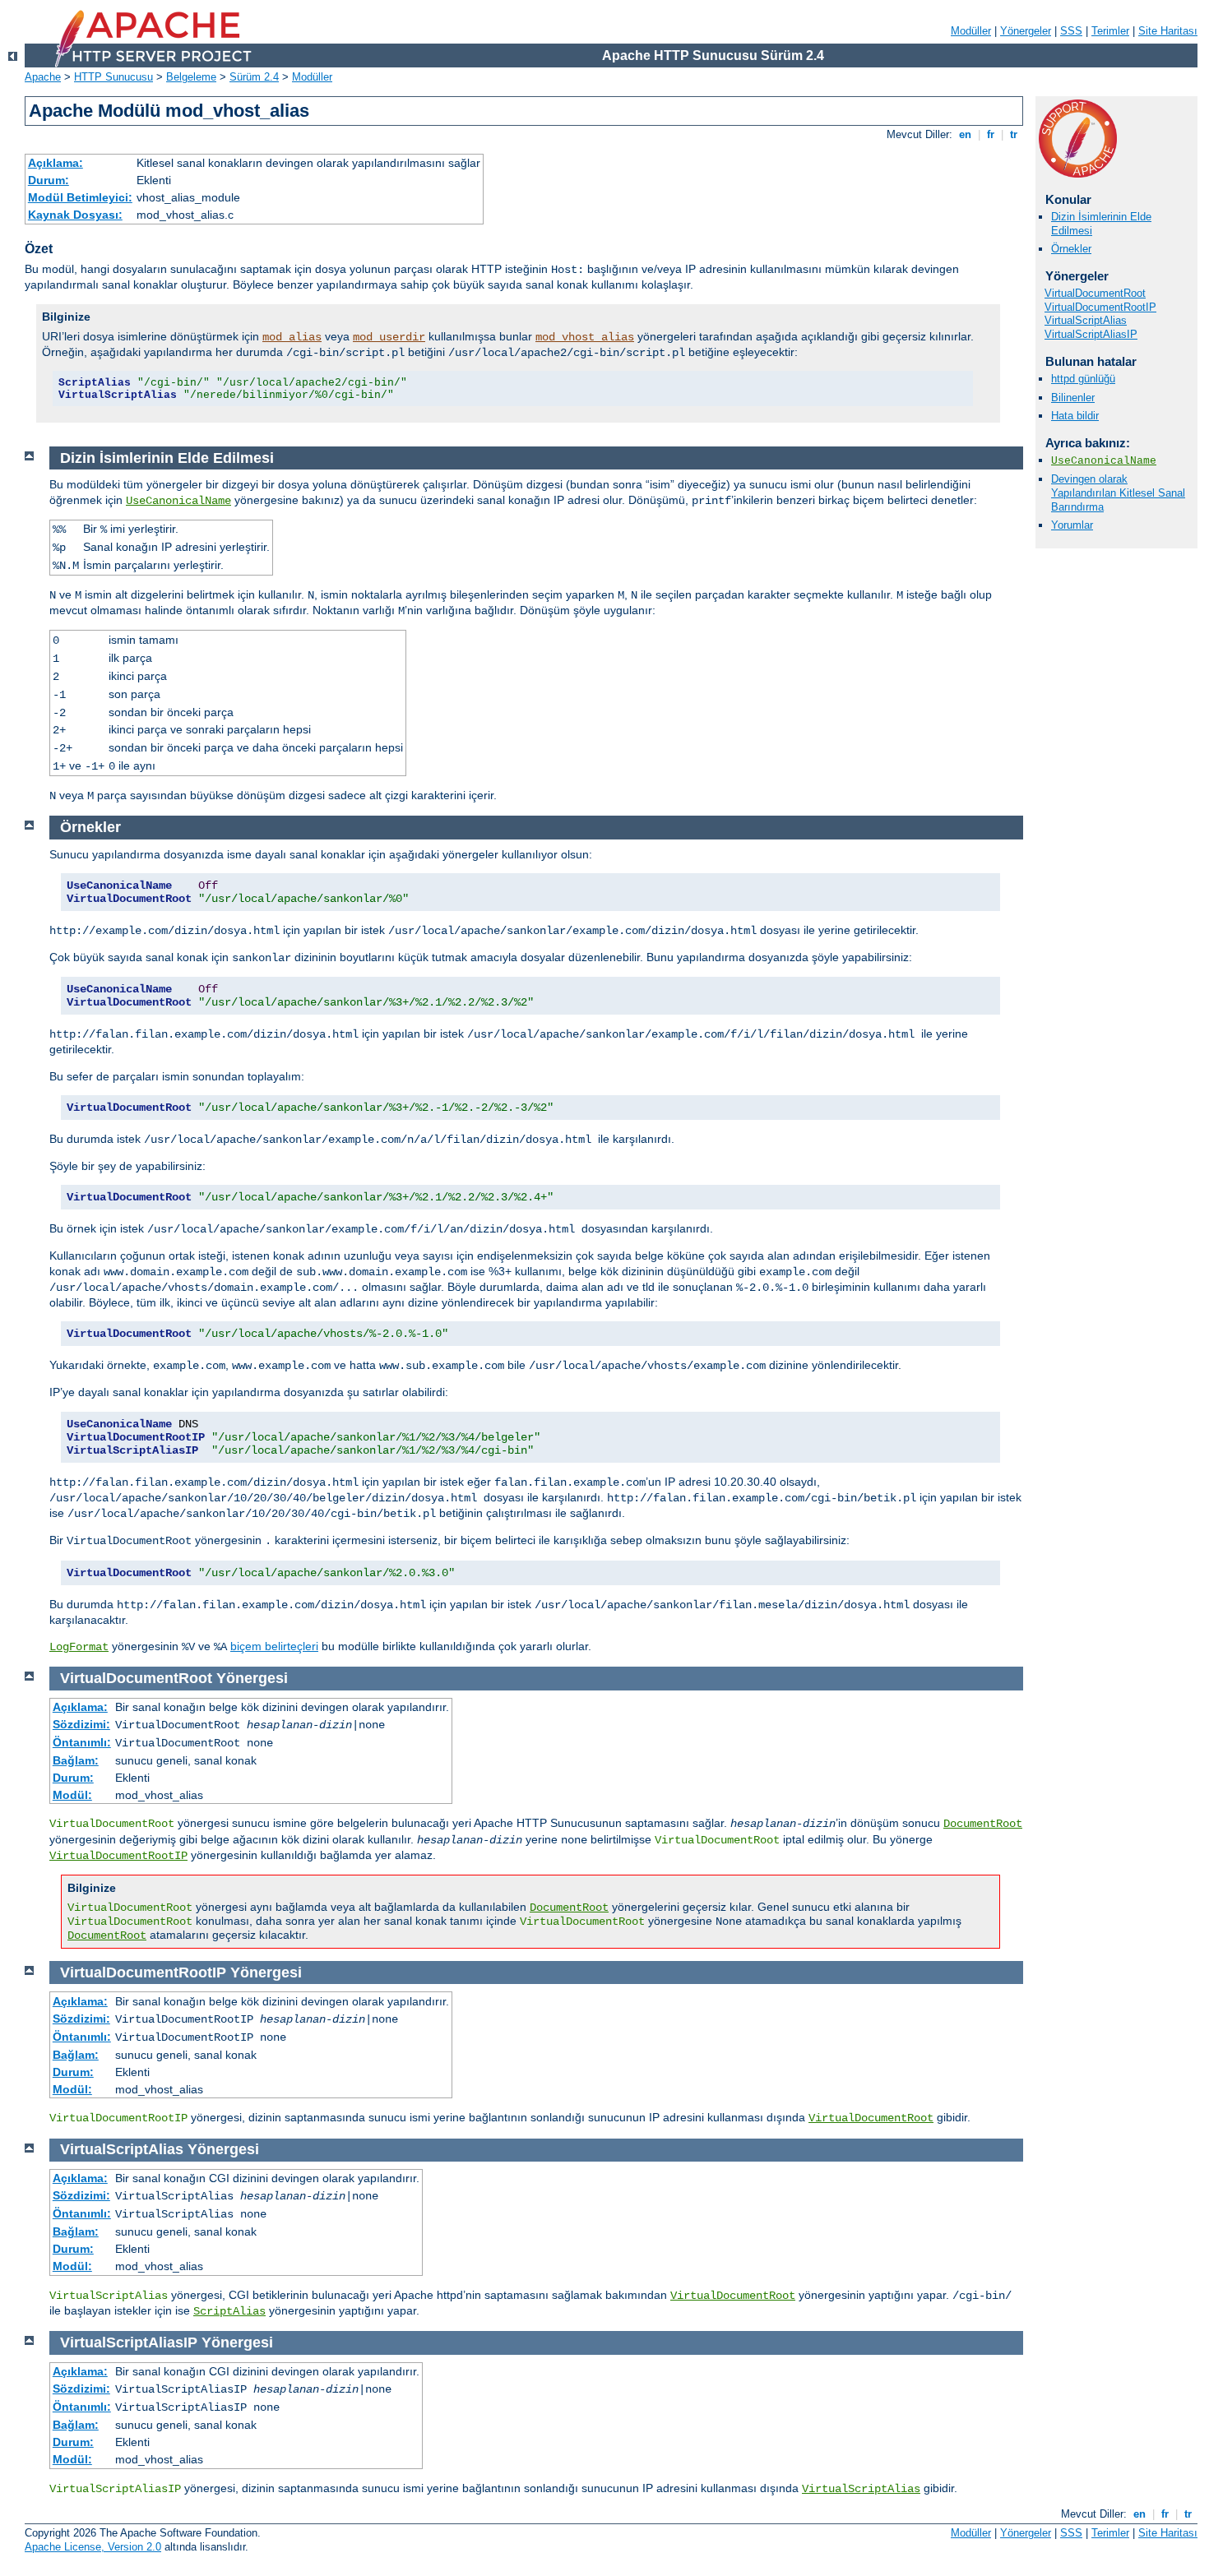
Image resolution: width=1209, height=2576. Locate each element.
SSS (1071, 31)
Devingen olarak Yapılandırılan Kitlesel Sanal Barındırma (1118, 493)
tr (1014, 134)
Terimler (1110, 31)
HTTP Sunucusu (113, 77)
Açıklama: (56, 163)
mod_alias (292, 337)
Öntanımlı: (82, 1742)
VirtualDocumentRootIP (1100, 307)
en (965, 134)
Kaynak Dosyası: (75, 215)
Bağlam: (76, 1760)
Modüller (971, 31)
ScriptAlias (229, 2311)
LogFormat (79, 1647)
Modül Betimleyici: (80, 197)
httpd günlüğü (1083, 379)
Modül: (72, 1795)
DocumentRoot (983, 1824)
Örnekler (1071, 249)
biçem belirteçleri (274, 1646)
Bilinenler (1073, 398)
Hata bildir (1075, 416)
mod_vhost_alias (585, 337)
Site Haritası (1168, 31)
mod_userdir (389, 337)
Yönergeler (1026, 31)
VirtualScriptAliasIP (1091, 334)
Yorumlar (1072, 525)
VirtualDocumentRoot (1095, 293)
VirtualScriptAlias (1086, 320)
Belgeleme (191, 77)
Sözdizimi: (81, 1724)
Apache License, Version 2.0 (93, 2547)
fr (991, 134)
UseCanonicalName (1104, 461)
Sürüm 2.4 (254, 77)
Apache (43, 77)
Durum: (49, 180)
